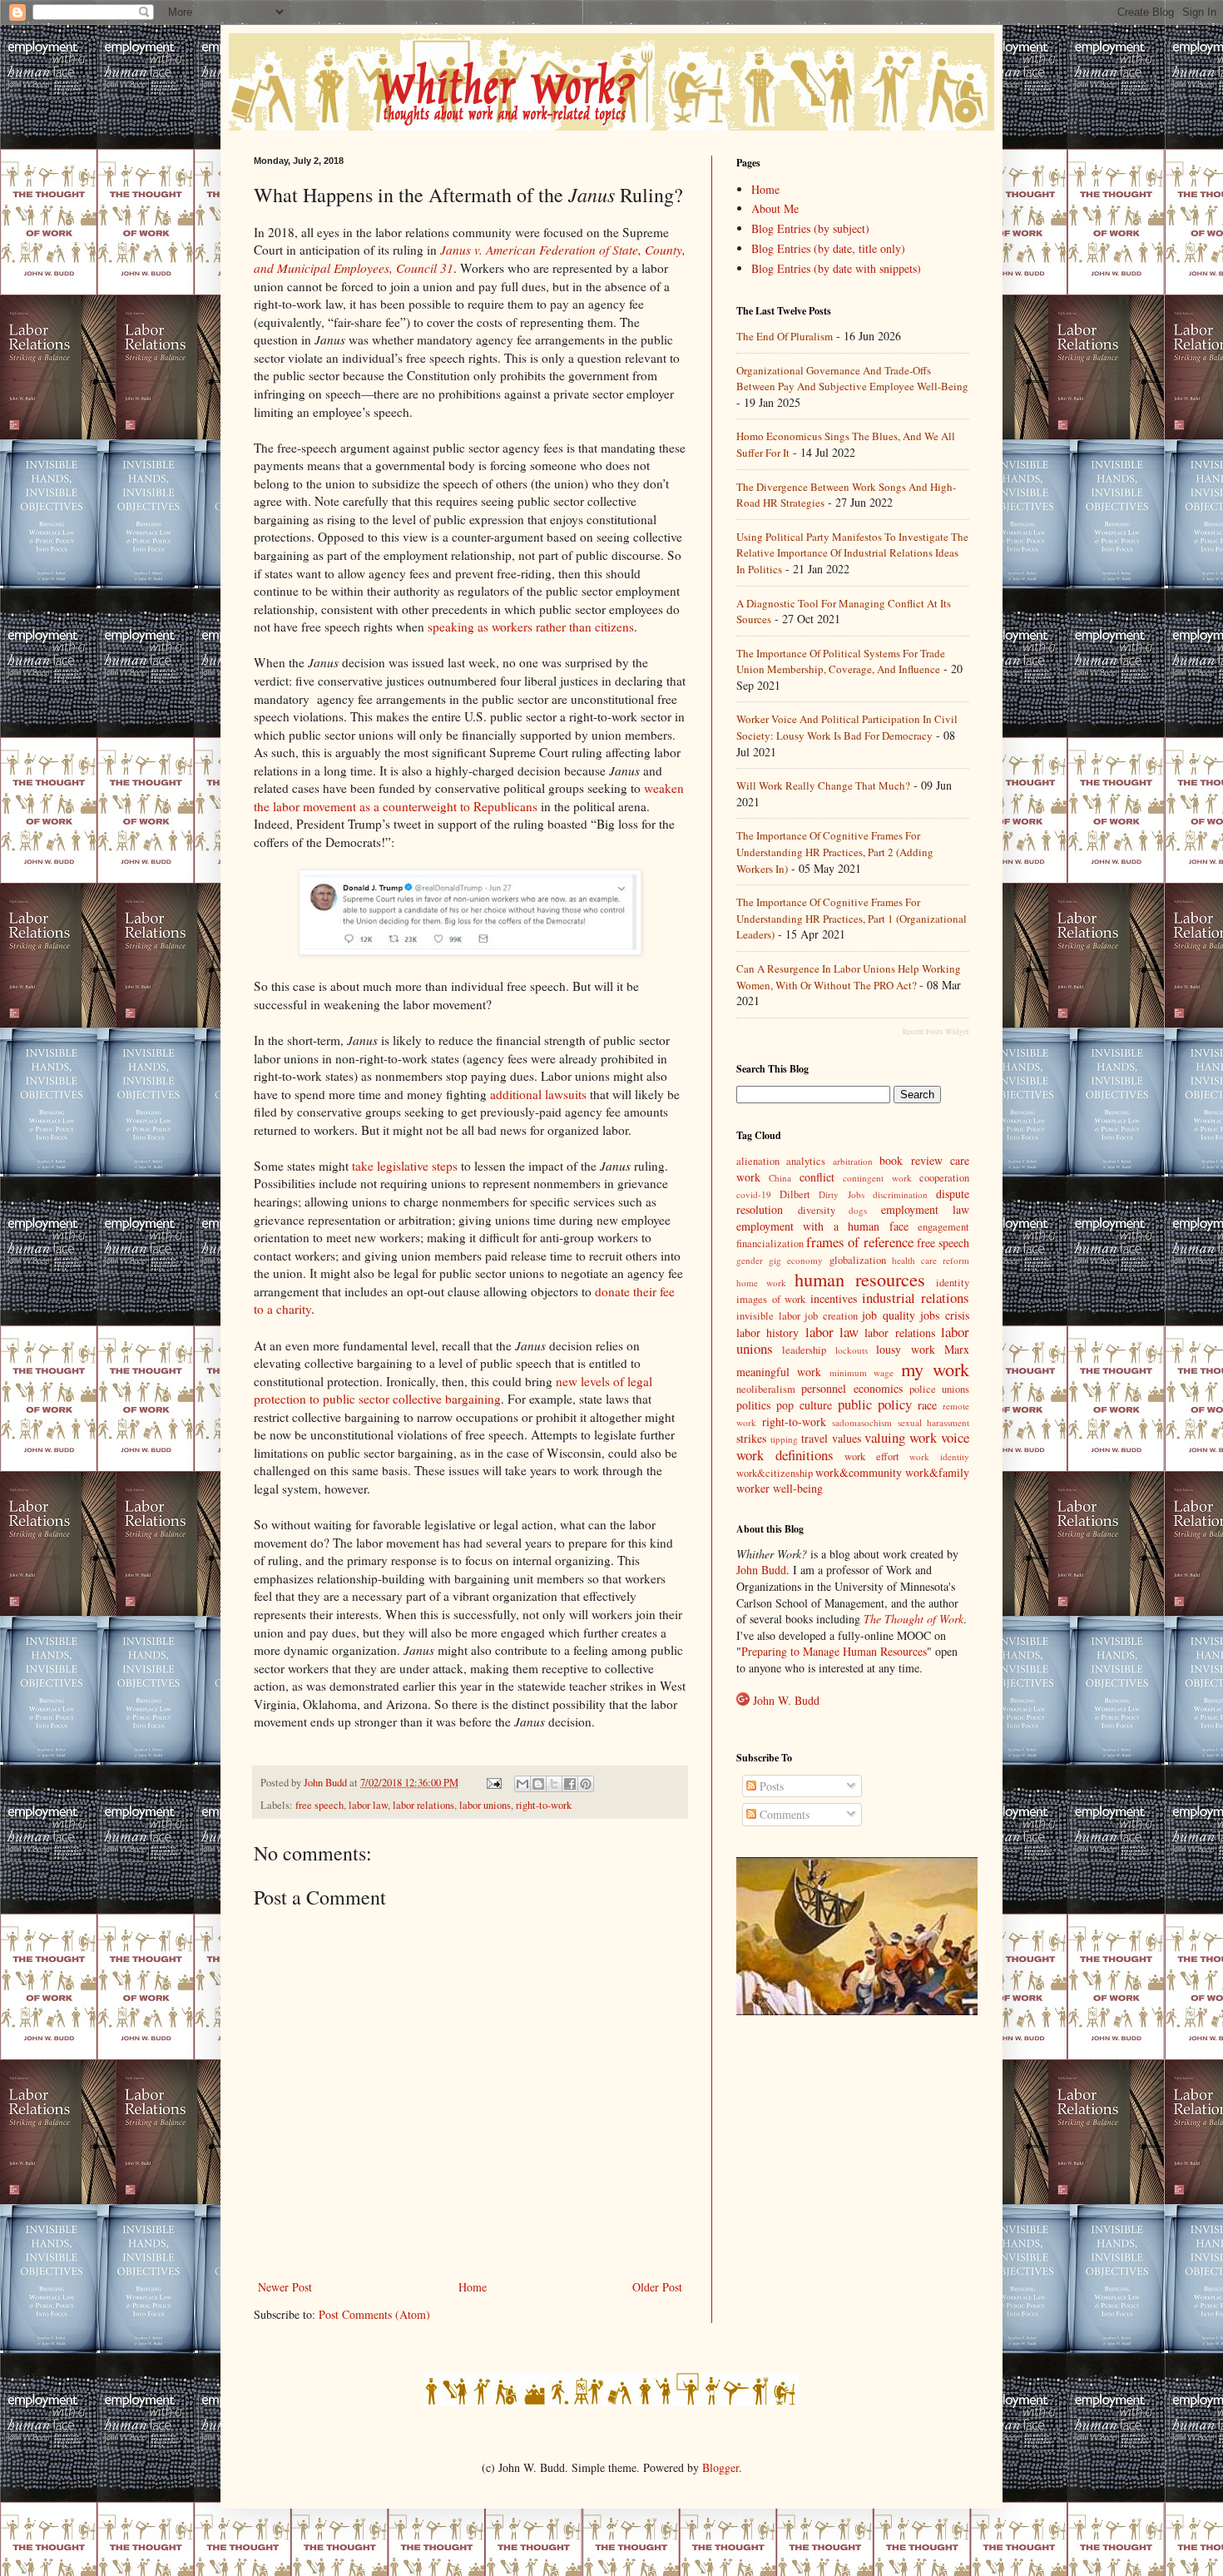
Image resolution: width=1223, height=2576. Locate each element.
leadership (804, 1350)
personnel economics (852, 1388)
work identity (939, 1456)
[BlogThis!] (538, 1784)
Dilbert (795, 1194)
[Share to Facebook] (570, 1784)
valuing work (901, 1437)
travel (815, 1438)
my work (935, 1369)
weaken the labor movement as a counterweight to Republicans (469, 797)
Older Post (657, 2287)
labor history (767, 1333)
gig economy (796, 1260)
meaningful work (779, 1372)
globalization (858, 1260)
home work (761, 1283)
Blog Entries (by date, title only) (828, 248)
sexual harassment (934, 1422)
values (847, 1438)
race (927, 1405)
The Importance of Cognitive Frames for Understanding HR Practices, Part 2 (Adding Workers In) (835, 852)
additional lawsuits (538, 1094)
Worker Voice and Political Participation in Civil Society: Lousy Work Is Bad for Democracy (847, 727)
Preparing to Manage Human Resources (834, 1651)
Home (473, 2287)
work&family (937, 1472)
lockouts (852, 1350)
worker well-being (780, 1488)
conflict (817, 1177)
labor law (368, 1805)
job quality (889, 1315)
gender (750, 1260)
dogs (858, 1210)
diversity (817, 1210)
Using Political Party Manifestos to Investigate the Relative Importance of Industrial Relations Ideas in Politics (852, 553)
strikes (751, 1438)
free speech (319, 1805)
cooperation (944, 1178)
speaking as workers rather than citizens (531, 627)
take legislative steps (405, 1166)
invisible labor (768, 1316)
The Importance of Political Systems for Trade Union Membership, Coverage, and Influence (841, 661)
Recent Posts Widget (936, 1032)
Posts (770, 1786)
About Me (775, 208)
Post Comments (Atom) (374, 2314)
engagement (943, 1227)
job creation (831, 1316)
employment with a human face (822, 1226)
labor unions (485, 1805)
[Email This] (522, 1784)
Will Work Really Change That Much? (823, 785)
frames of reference (859, 1242)
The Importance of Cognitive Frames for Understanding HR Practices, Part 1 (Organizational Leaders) (852, 918)
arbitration (853, 1161)
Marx (957, 1349)
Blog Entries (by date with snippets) (836, 268)
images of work (771, 1299)
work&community (859, 1472)
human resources (860, 1279)
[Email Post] (493, 1783)
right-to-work (544, 1805)
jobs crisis (945, 1315)
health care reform (931, 1260)
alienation (758, 1161)
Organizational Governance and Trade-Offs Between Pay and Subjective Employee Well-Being (852, 379)
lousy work (905, 1349)
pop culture (804, 1405)
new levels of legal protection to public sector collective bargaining (453, 1390)
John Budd (761, 1570)
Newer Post (285, 2287)
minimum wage (862, 1372)
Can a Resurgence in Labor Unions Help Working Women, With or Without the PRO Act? (849, 977)
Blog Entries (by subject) (810, 228)
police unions (939, 1389)
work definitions (785, 1455)
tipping (784, 1439)
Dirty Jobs (841, 1194)
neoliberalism (766, 1389)
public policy (875, 1404)
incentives (834, 1298)
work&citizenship (775, 1473)
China (780, 1178)
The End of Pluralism (785, 336)
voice (955, 1437)
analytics (806, 1161)
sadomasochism (862, 1422)
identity (953, 1283)
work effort (872, 1456)
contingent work (877, 1178)
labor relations (423, 1805)
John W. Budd (786, 1700)
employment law (926, 1209)
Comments (783, 1814)
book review (911, 1160)
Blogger (720, 2467)
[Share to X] (554, 1784)
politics (753, 1405)
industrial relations (916, 1298)
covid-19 (754, 1194)
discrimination (900, 1194)
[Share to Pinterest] (586, 1784)
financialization (770, 1243)
